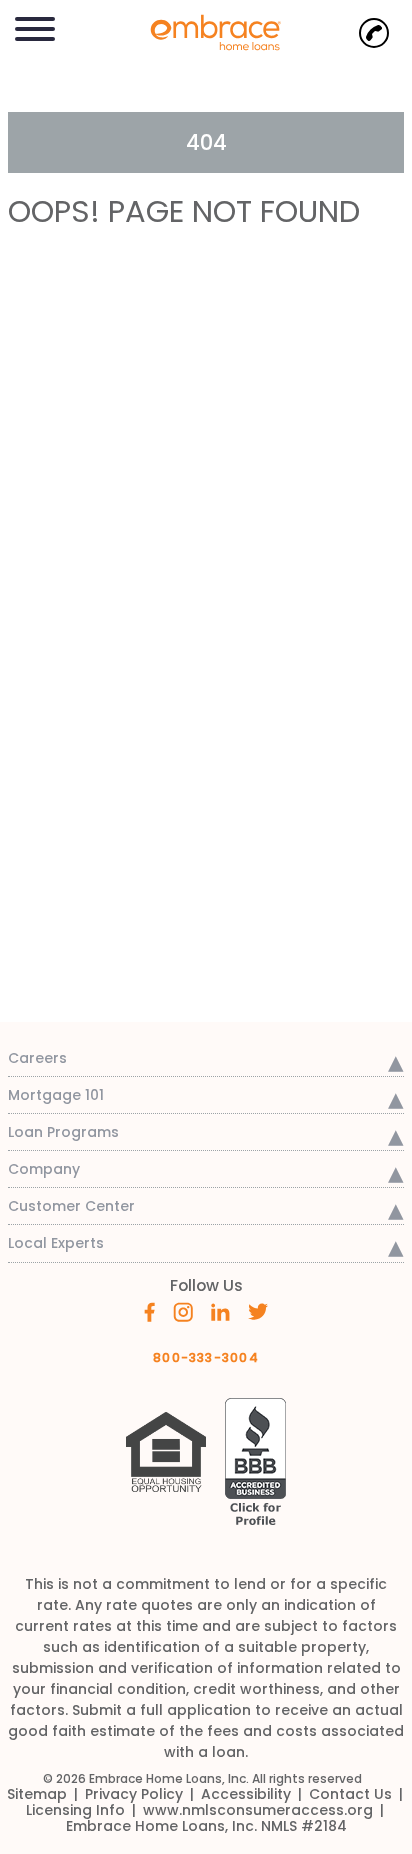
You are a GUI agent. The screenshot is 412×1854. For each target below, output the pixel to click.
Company (44, 1169)
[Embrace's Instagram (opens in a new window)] (183, 1311)
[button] (35, 25)
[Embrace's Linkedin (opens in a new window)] (220, 1310)
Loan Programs (63, 1132)
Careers (37, 1058)
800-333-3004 (206, 1357)
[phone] (374, 33)
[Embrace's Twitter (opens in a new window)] (258, 1310)
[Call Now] (374, 33)
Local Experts (56, 1243)
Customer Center (71, 1206)
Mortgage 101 (56, 1095)
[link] (206, 30)
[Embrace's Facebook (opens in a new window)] (149, 1311)
